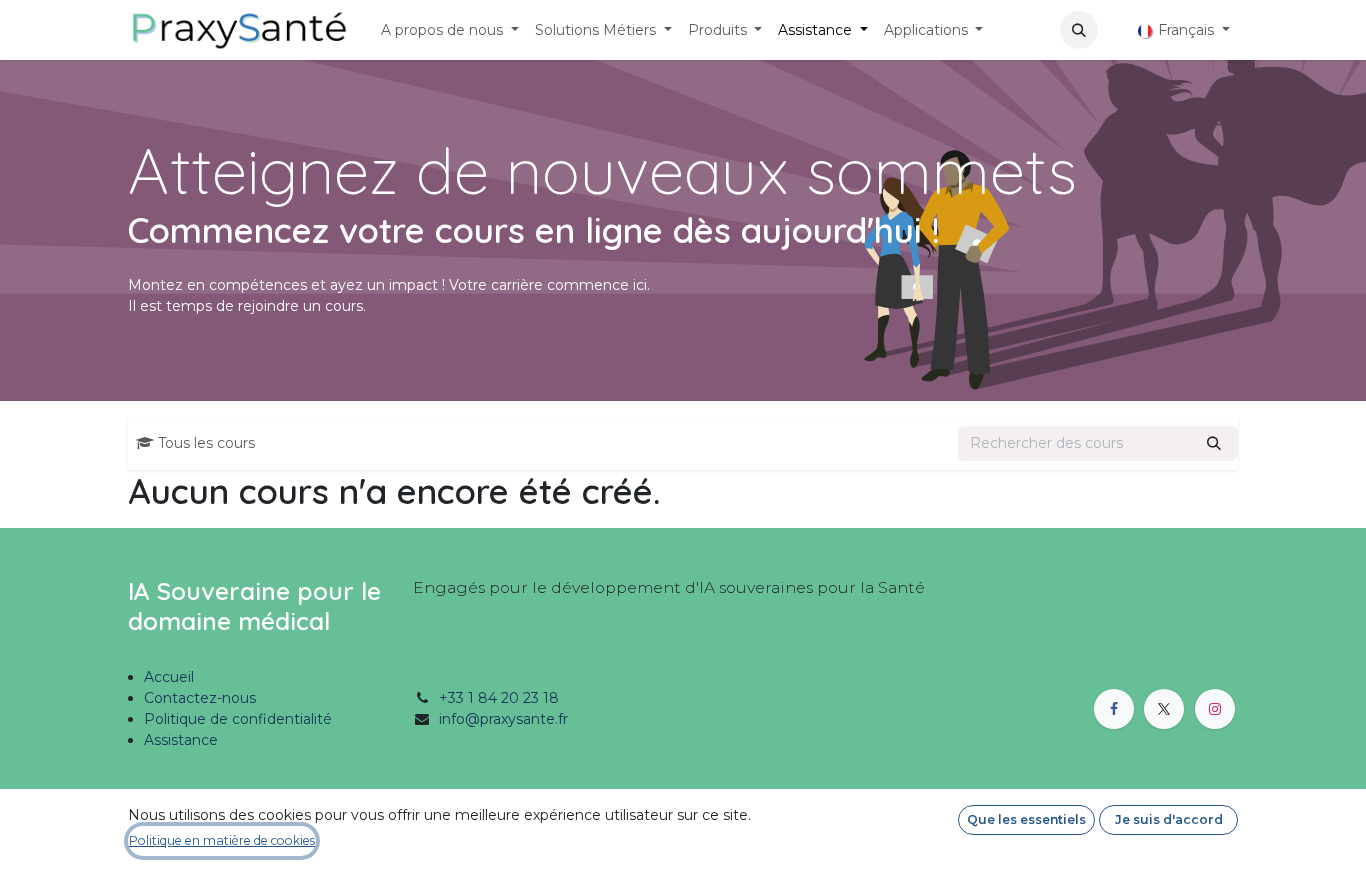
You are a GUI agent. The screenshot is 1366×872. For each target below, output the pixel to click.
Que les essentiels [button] (1026, 819)
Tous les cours (206, 443)
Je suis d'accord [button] (1169, 819)
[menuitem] (450, 30)
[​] (1114, 30)
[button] (1079, 30)
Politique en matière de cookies (222, 840)
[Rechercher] (1214, 443)
